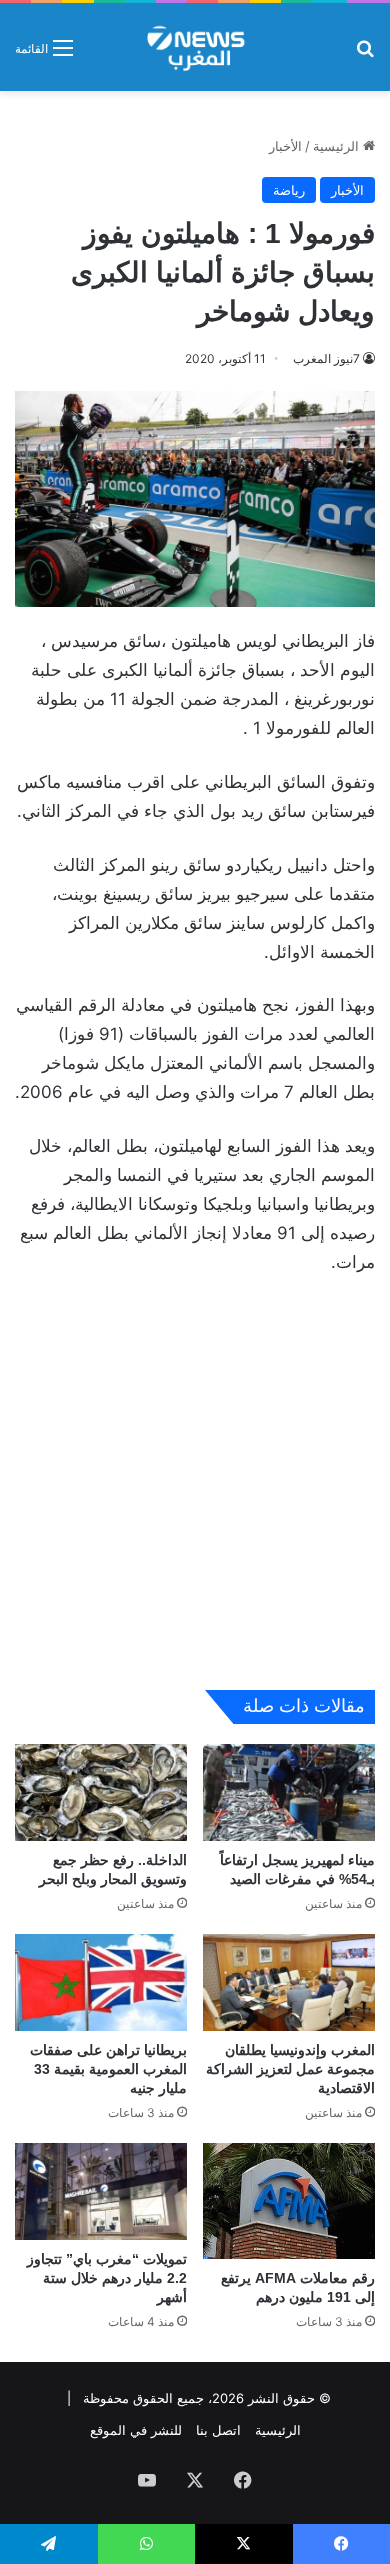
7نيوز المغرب (326, 358)
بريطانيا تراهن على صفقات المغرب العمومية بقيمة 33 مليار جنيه (108, 2069)
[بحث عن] (365, 54)
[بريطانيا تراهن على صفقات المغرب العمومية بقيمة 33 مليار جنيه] (101, 1982)
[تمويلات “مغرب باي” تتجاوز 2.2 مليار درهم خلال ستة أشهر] (101, 2191)
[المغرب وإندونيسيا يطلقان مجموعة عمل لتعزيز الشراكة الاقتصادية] (289, 1982)
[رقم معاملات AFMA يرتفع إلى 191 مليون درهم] (289, 2201)
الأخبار (285, 146)
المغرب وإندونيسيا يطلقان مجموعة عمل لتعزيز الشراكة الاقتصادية (290, 2069)
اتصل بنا (218, 2430)
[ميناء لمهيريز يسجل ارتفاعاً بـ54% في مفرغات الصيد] (289, 1792)
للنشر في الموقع (136, 2430)
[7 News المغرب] (194, 47)
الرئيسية (338, 146)
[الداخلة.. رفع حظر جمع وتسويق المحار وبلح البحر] (101, 1792)
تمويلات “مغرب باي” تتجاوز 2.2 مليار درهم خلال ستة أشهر (107, 2278)
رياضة (289, 190)
